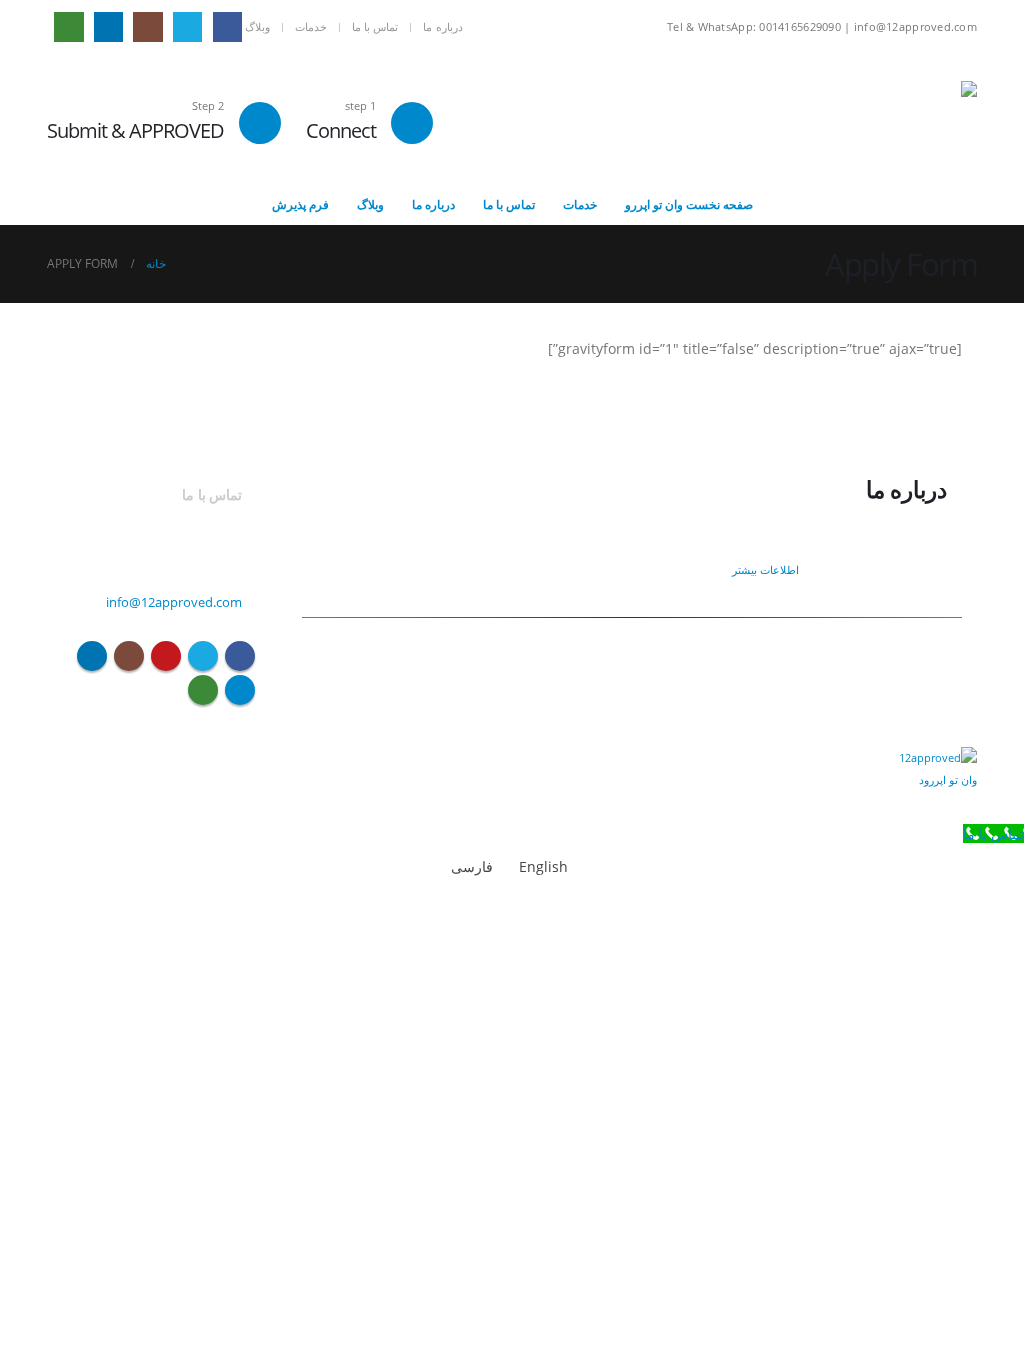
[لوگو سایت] (934, 119)
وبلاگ (257, 26)
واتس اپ (203, 690)
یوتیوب (166, 656)
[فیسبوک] (227, 26)
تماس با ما (375, 26)
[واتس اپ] (68, 26)
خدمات (311, 26)
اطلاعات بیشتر (764, 569)
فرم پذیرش (300, 204)
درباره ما (442, 26)
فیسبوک (240, 656)
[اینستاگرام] (147, 26)
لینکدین (92, 656)
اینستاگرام (129, 656)
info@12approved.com (174, 602)
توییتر (203, 656)
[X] (187, 26)
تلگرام (240, 690)
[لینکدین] (108, 26)
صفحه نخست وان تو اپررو (689, 204)
